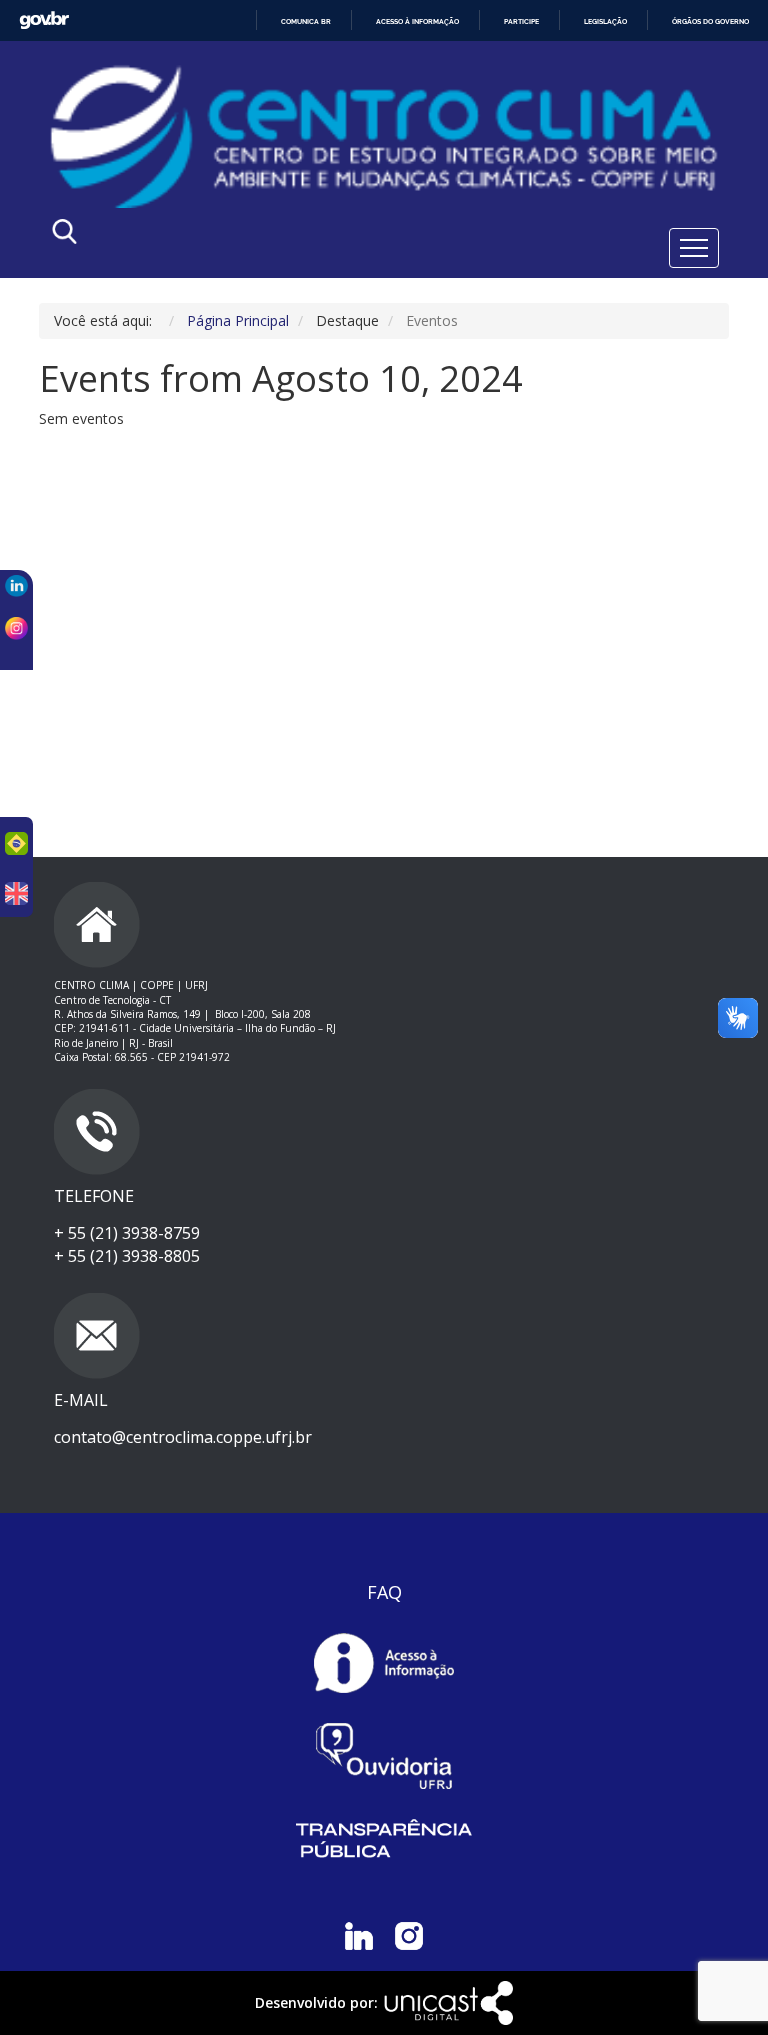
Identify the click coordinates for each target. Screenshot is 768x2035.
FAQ (384, 1592)
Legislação (605, 21)
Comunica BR (306, 21)
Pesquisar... (241, 236)
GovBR (44, 20)
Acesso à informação (417, 21)
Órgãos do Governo (710, 21)
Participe (521, 21)
